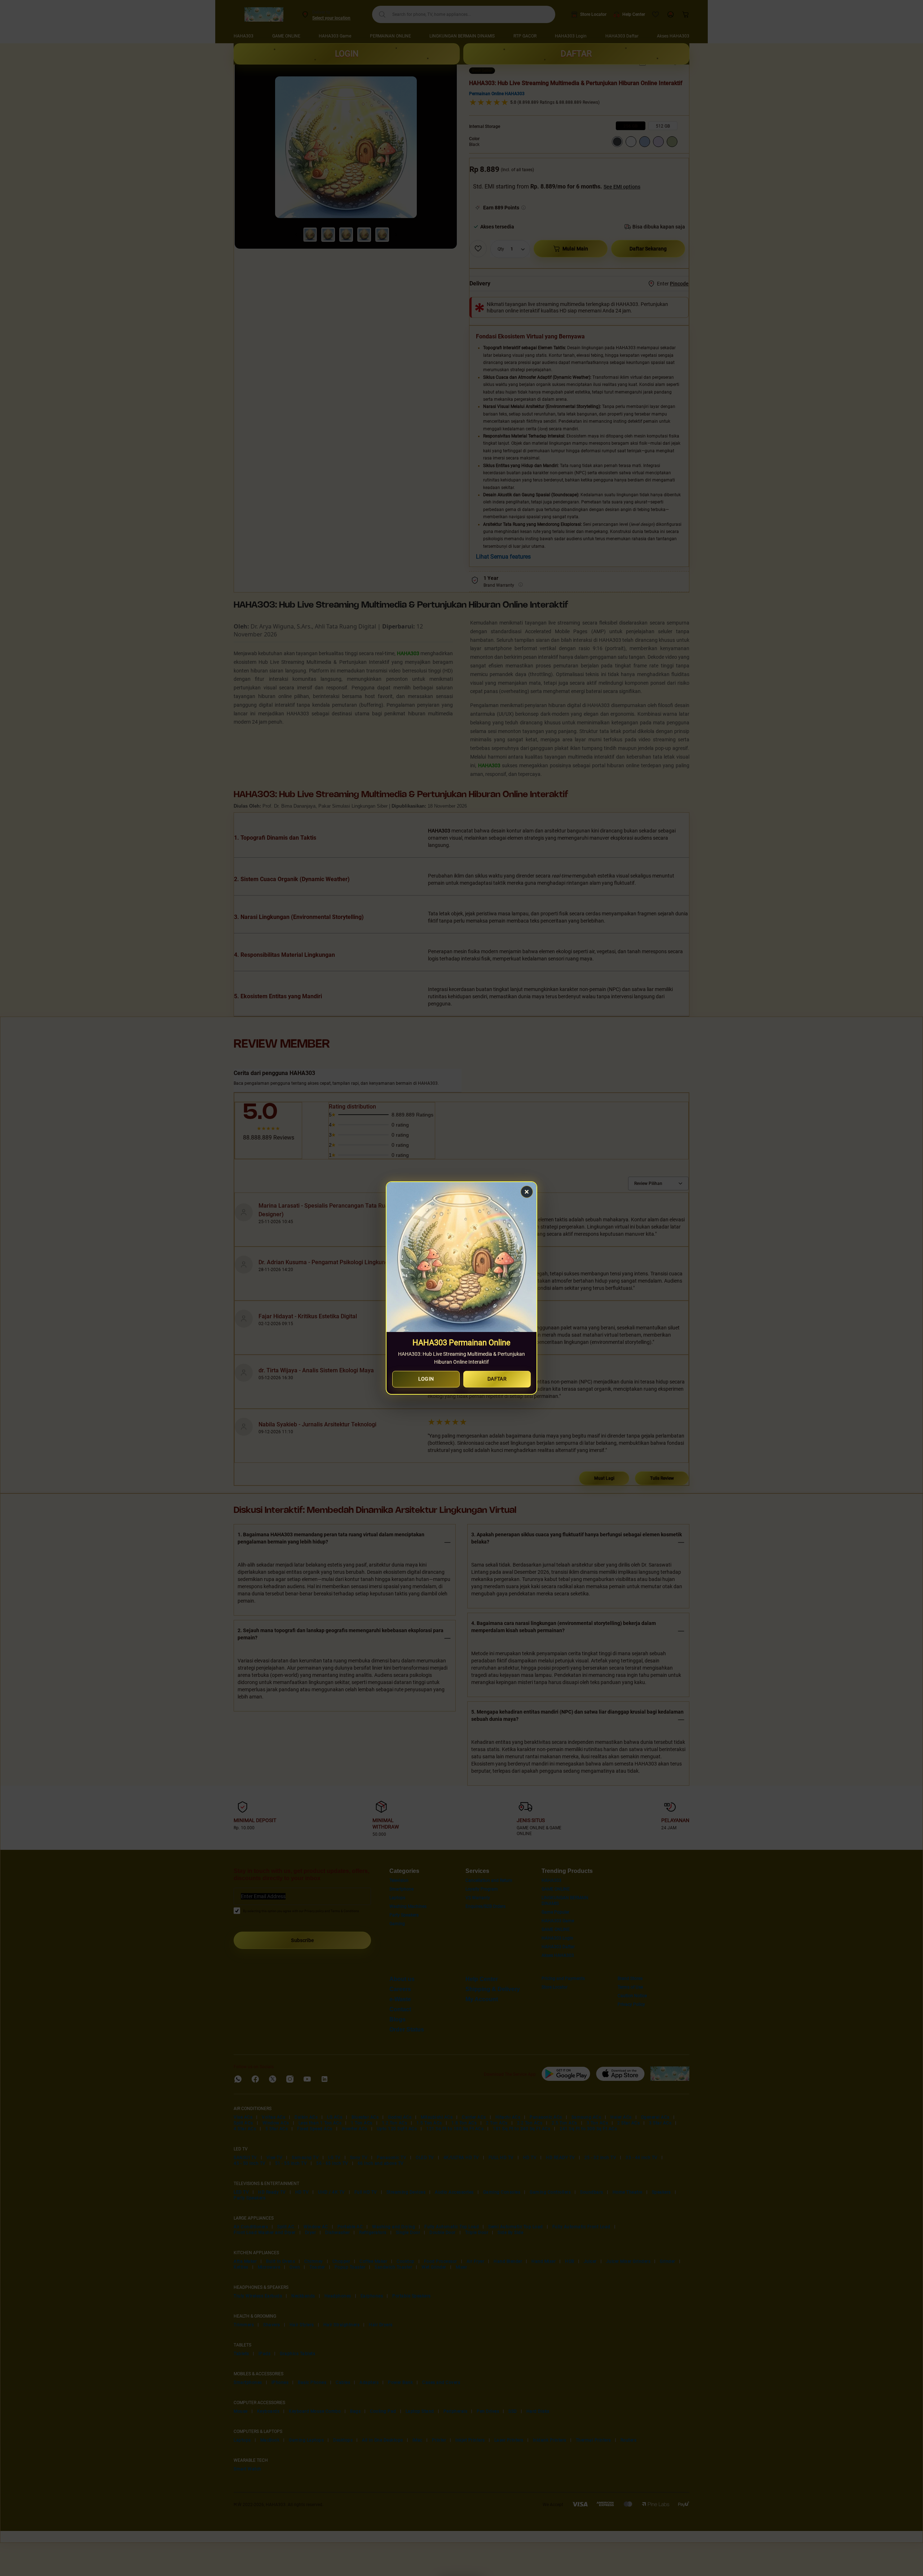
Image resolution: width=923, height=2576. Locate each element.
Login (426, 1379)
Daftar (497, 1379)
